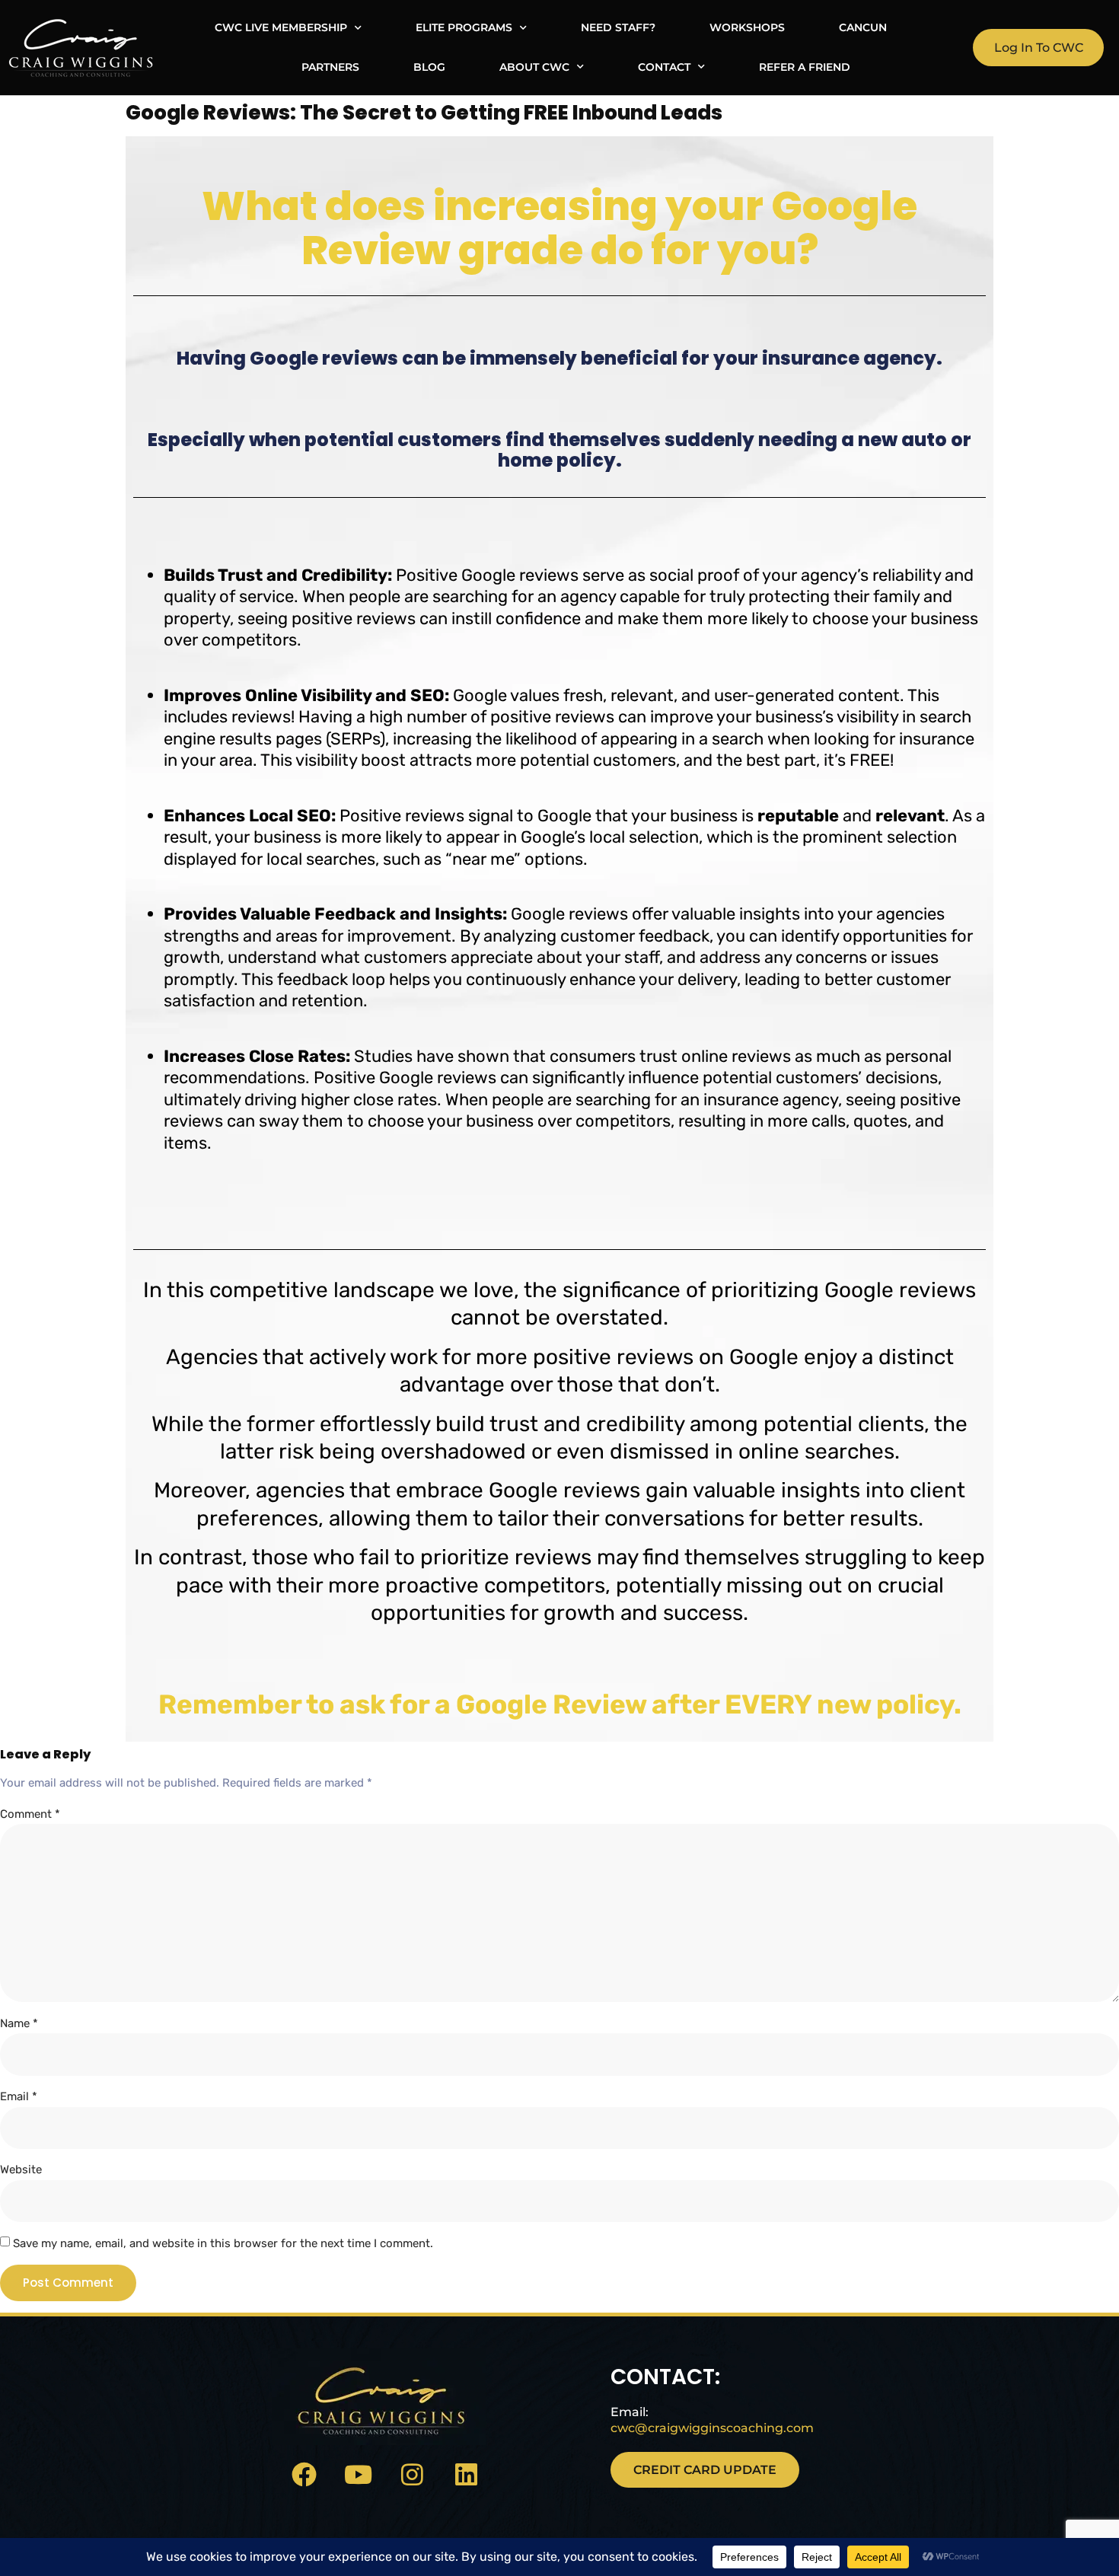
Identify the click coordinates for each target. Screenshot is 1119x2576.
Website (21, 2170)
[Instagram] (413, 2474)
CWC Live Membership (281, 27)
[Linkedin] (467, 2474)
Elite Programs (464, 27)
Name (19, 2023)
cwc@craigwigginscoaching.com (712, 2428)
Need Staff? (618, 27)
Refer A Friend (805, 67)
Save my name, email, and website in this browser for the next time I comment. (223, 2243)
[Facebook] (304, 2474)
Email (19, 2096)
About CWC (534, 67)
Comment (30, 1814)
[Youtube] (359, 2474)
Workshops (747, 27)
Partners (330, 67)
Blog (429, 67)
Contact (664, 67)
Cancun (863, 27)
